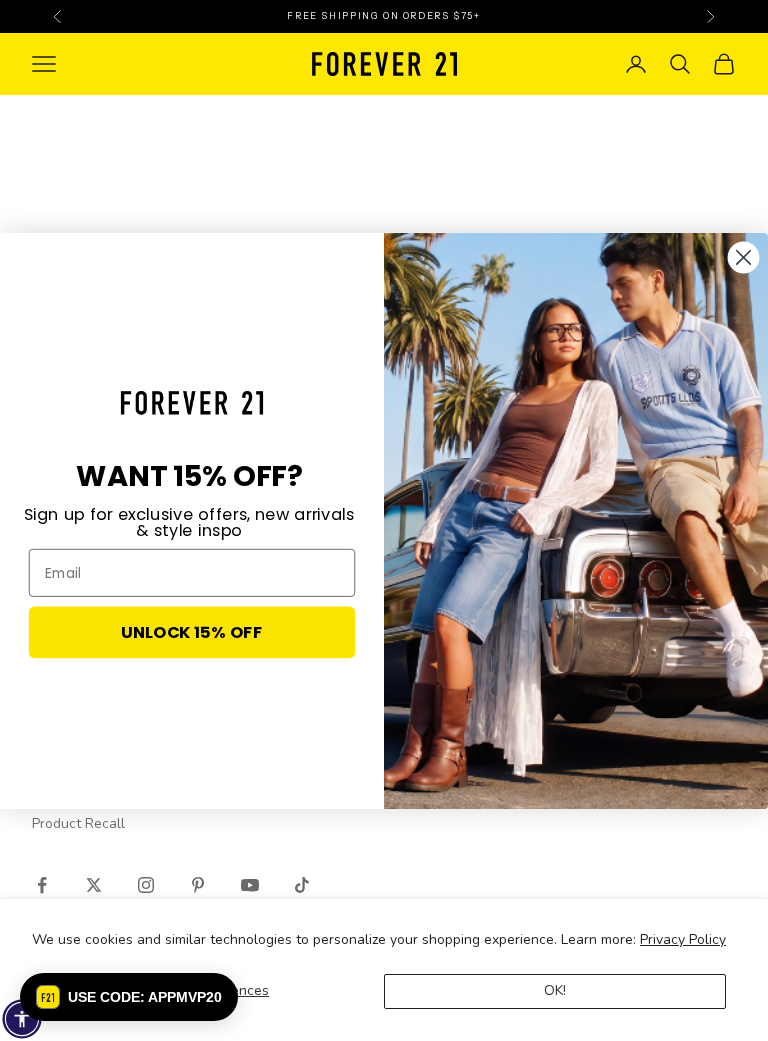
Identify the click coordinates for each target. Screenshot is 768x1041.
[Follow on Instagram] (146, 885)
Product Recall (78, 823)
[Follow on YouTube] (250, 885)
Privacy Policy (683, 939)
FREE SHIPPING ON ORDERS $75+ (383, 15)
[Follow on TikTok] (302, 885)
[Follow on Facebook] (42, 885)
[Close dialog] (744, 257)
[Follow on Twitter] (94, 885)
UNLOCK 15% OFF (191, 631)
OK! (555, 990)
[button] (129, 997)
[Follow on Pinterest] (198, 885)
